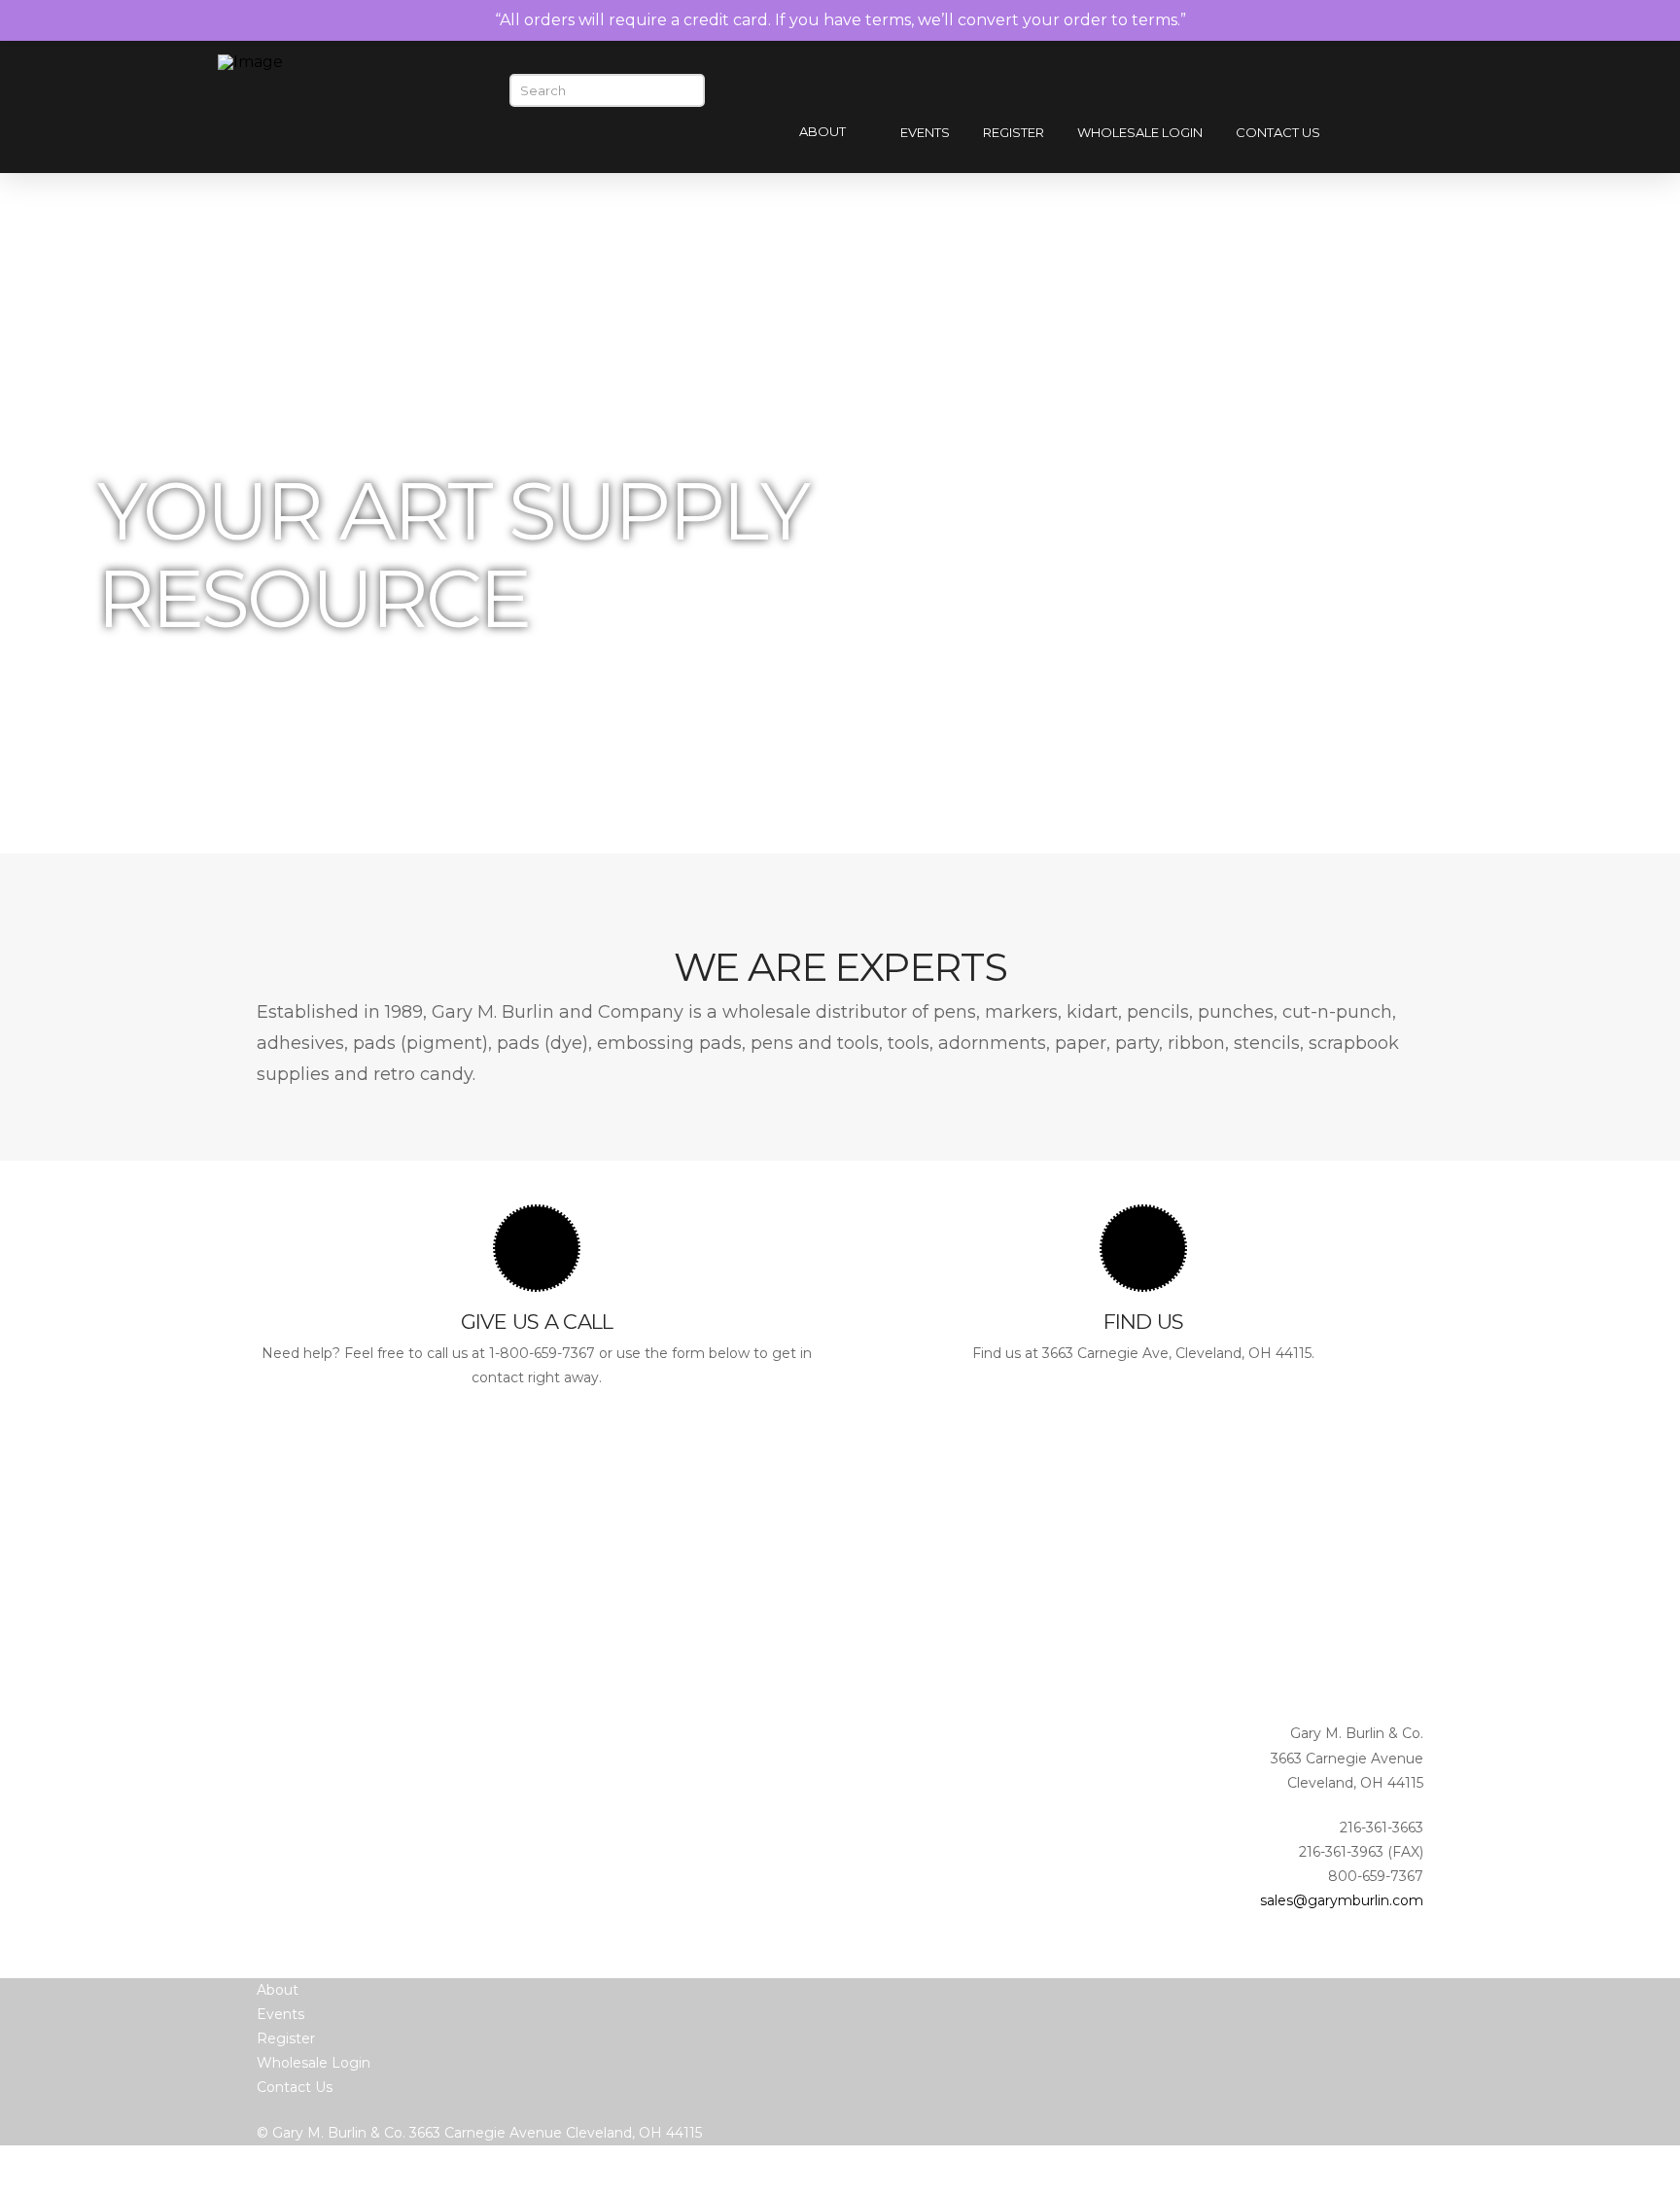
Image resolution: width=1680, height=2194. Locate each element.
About (278, 1990)
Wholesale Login (314, 2063)
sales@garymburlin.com (1342, 1900)
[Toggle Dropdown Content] (1431, 134)
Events (280, 2014)
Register (286, 2038)
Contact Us (295, 2087)
